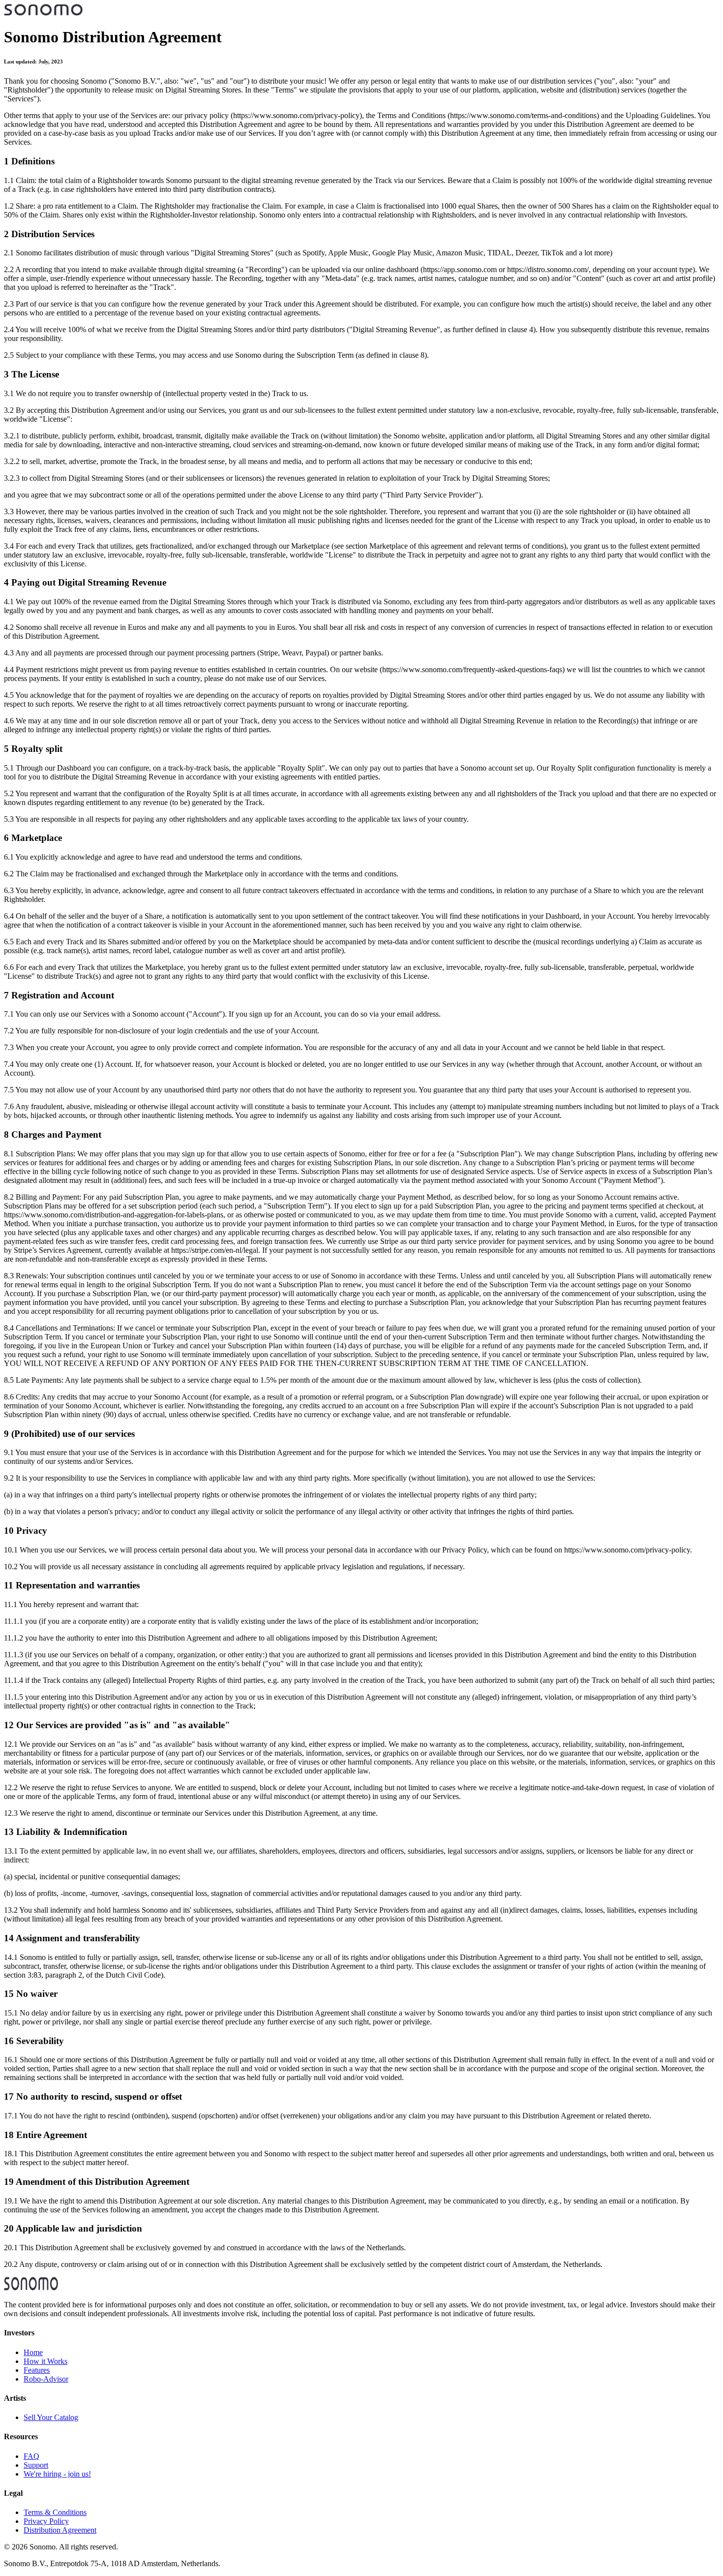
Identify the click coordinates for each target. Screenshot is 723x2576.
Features (37, 2370)
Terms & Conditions (55, 2512)
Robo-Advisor (46, 2379)
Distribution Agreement (60, 2530)
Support (36, 2465)
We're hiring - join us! (57, 2474)
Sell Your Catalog (51, 2417)
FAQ (31, 2456)
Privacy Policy (46, 2521)
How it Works (45, 2361)
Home (33, 2352)
